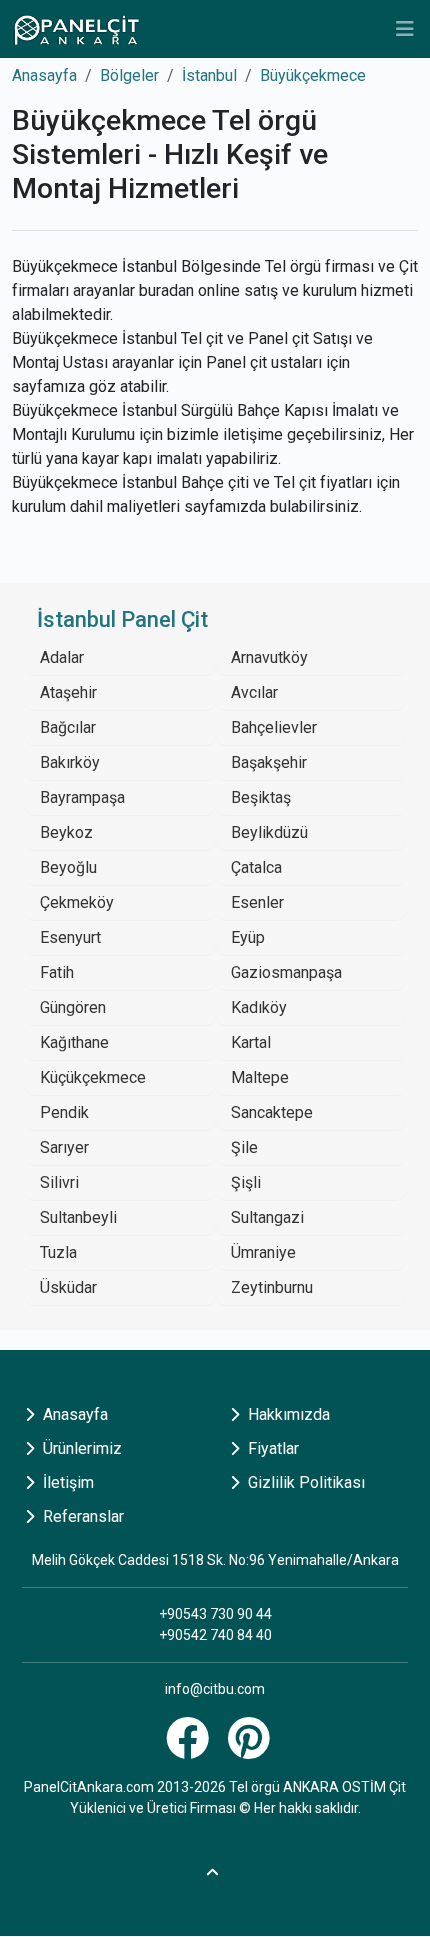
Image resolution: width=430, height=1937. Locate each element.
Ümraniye (263, 1252)
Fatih (57, 972)
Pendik (64, 1112)
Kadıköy (259, 1007)
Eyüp (248, 937)
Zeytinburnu (272, 1287)
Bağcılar (68, 727)
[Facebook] (190, 1749)
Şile (244, 1147)
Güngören (73, 1007)
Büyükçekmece (313, 75)
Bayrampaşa (82, 797)
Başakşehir (269, 762)
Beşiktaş (261, 797)
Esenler (257, 902)
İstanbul (209, 75)
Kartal (251, 1042)
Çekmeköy (77, 902)
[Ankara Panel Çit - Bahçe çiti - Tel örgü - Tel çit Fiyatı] (76, 29)
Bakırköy (70, 762)
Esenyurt (70, 937)
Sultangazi (267, 1217)
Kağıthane (74, 1042)
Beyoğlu (68, 867)
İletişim (66, 1482)
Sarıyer (64, 1147)
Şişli (246, 1182)
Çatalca (256, 867)
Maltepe (260, 1077)
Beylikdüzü (269, 832)
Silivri (59, 1182)
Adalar (62, 657)
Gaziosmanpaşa (286, 972)
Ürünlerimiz (80, 1448)
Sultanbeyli (78, 1217)
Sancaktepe (272, 1112)
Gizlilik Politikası (304, 1482)
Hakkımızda (287, 1414)
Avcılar (254, 692)
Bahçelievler (274, 727)
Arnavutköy (269, 657)
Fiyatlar (271, 1448)
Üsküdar (68, 1287)
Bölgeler (129, 75)
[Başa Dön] (215, 1869)
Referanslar (81, 1516)
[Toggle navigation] (405, 29)
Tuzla (58, 1252)
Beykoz (66, 832)
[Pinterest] (251, 1749)
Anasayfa (44, 75)
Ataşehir (68, 692)
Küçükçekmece (93, 1077)
